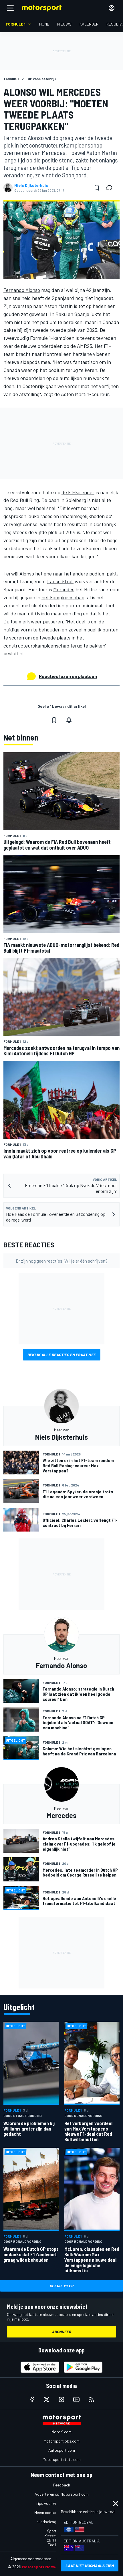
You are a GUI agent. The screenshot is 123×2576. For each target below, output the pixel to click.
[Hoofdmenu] (10, 8)
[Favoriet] (97, 188)
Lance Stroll (60, 581)
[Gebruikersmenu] (112, 8)
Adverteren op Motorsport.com (62, 2494)
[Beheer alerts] (69, 720)
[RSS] (91, 2399)
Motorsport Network (42, 2567)
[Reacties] (111, 188)
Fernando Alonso (22, 290)
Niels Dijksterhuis (31, 185)
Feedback (62, 2485)
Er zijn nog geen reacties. (62, 1261)
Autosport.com (62, 2450)
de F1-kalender (78, 492)
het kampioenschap (63, 597)
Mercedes (64, 589)
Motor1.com (61, 2432)
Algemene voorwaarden (31, 2559)
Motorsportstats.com (62, 2459)
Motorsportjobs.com (62, 2441)
